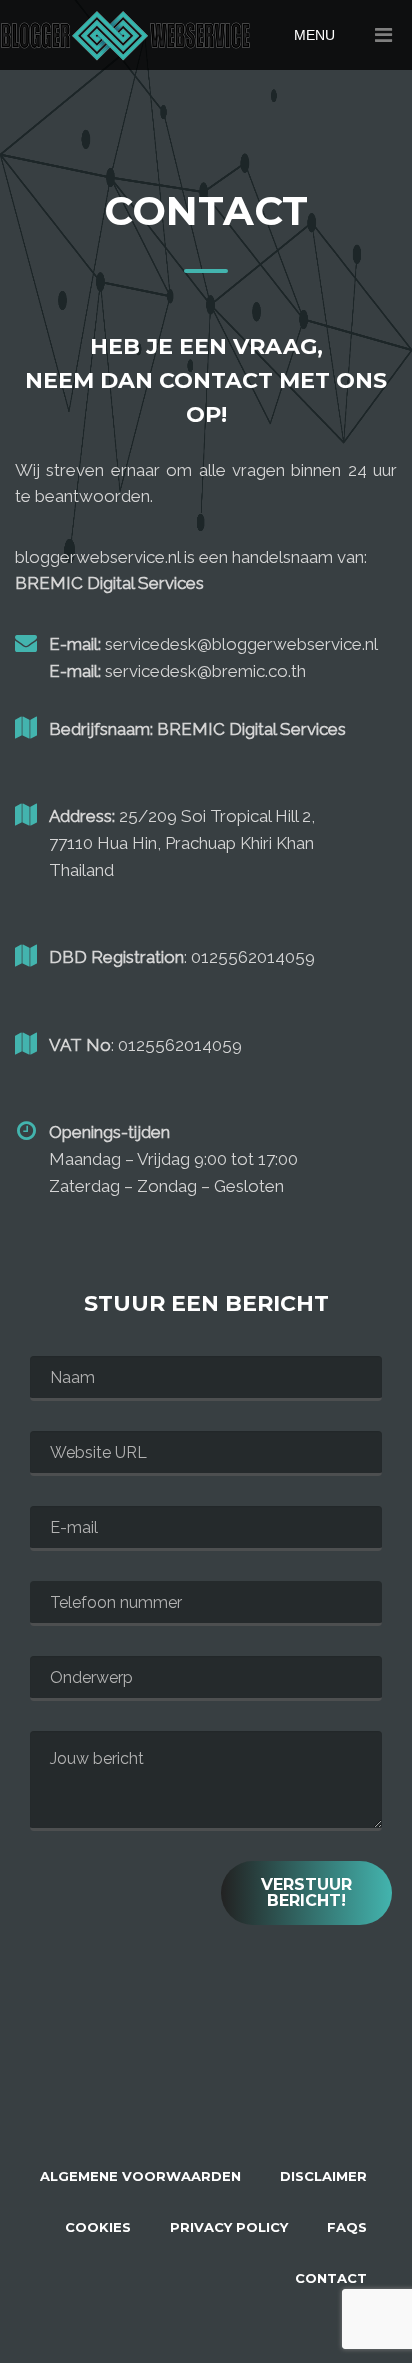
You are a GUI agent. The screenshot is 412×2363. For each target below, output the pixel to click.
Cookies (98, 2227)
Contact (331, 2278)
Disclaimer (323, 2176)
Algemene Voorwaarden (140, 2176)
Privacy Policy (229, 2227)
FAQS (347, 2227)
